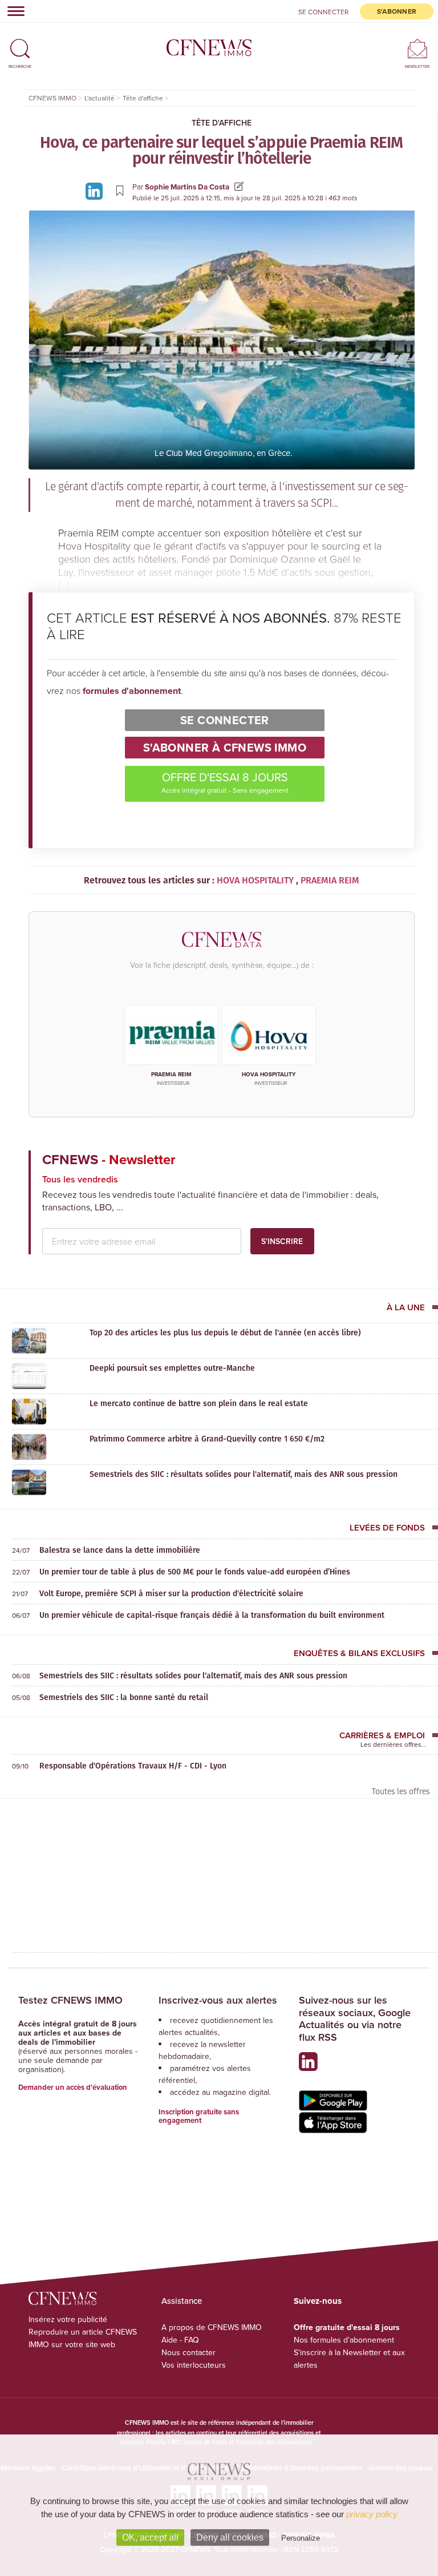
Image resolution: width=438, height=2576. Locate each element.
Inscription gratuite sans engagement (199, 2116)
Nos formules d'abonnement (344, 2340)
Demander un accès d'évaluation (73, 2087)
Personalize (301, 2538)
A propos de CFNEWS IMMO (212, 2327)
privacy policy (372, 2514)
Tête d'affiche (222, 123)
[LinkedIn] (96, 190)
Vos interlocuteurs (194, 2365)
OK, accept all (150, 2537)
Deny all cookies (230, 2537)
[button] (20, 44)
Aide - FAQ (180, 2340)
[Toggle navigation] (13, 11)
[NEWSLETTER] (417, 48)
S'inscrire (282, 1241)
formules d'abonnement (132, 691)
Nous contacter (188, 2352)
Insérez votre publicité (68, 2319)
